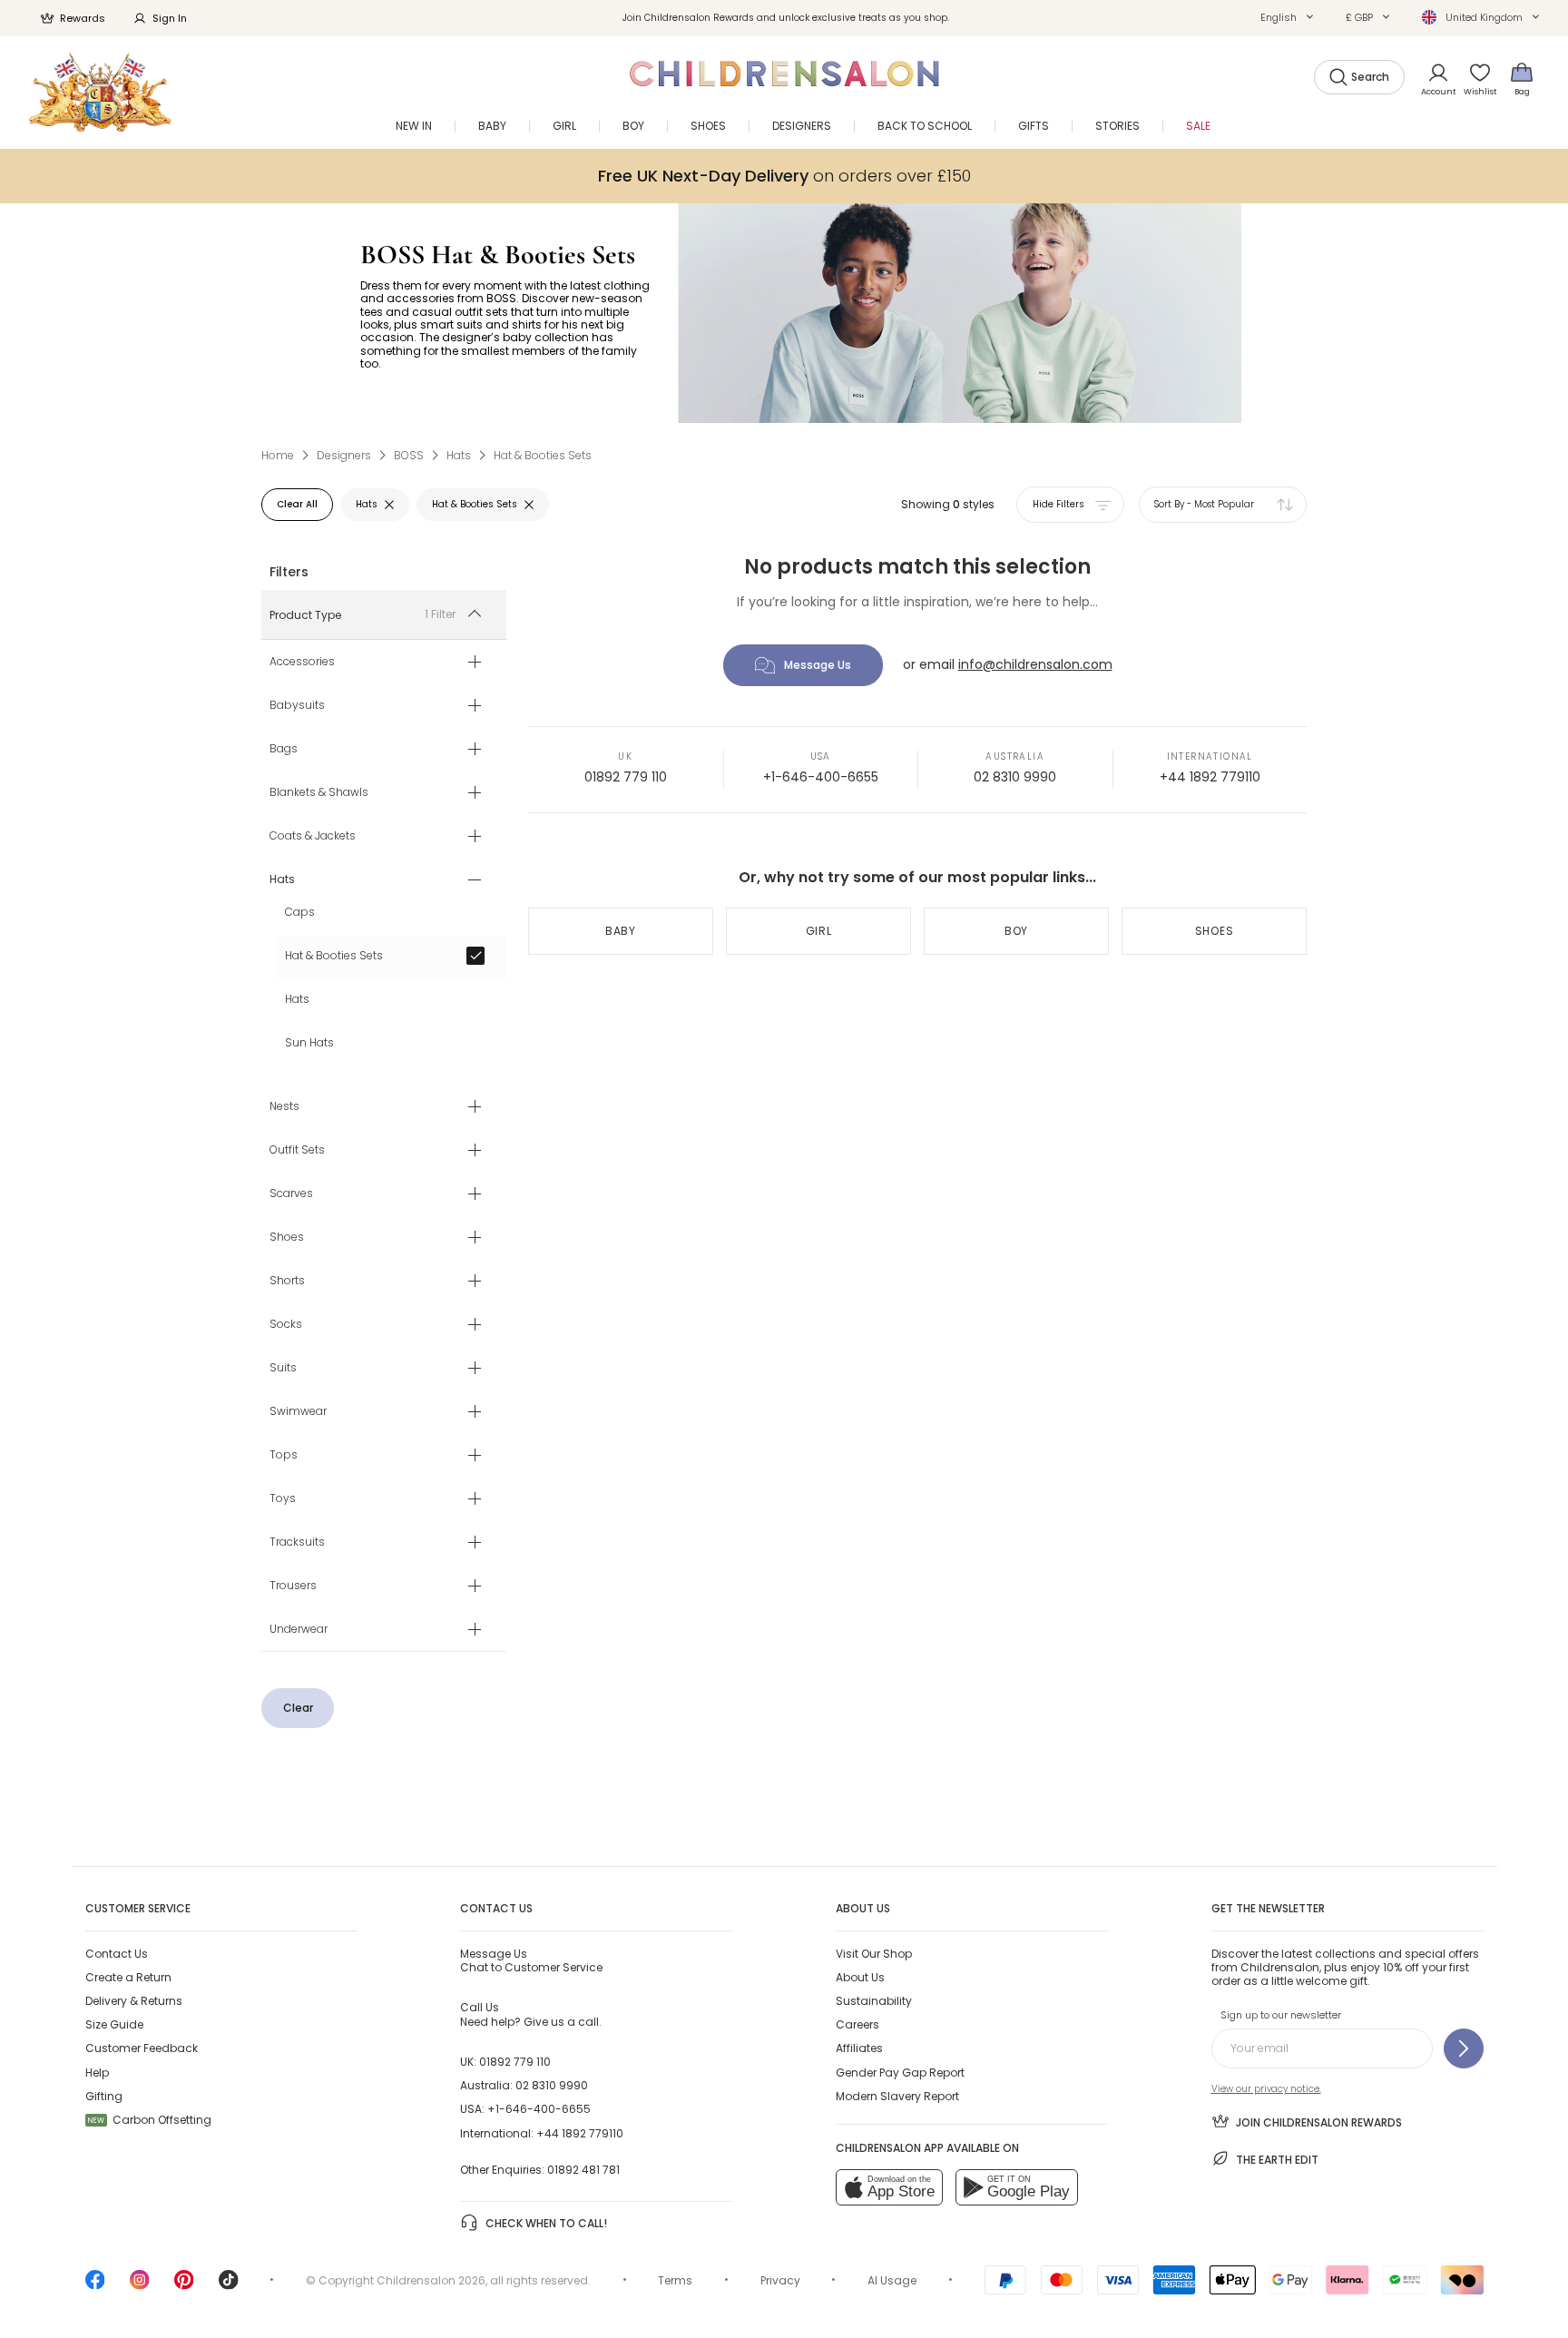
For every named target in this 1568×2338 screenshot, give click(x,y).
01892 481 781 (583, 2170)
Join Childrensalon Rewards (1319, 2122)
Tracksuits (297, 1543)
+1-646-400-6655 (821, 777)
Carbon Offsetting (150, 2120)
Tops (284, 1456)
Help (97, 2073)
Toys (283, 1499)
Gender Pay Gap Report (900, 2073)
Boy (1016, 931)
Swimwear (298, 1412)
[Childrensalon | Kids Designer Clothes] (100, 92)
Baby (621, 931)
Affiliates (859, 2048)
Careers (857, 2024)
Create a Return (128, 1977)
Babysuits (297, 706)
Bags (284, 750)
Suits (283, 1369)
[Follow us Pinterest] (184, 2286)
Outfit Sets (297, 1151)
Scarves (291, 1194)
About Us (860, 1977)
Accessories (302, 663)
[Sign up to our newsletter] (1464, 2048)
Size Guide (114, 2024)
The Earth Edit (1277, 2160)
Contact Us (117, 1954)
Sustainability (874, 2001)
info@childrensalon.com (1035, 664)
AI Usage (892, 2280)
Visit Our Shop (874, 1954)
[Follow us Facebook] (95, 2286)
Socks (286, 1325)
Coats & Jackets (313, 837)
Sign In (170, 18)
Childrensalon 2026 (431, 2280)
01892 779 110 (626, 777)
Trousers (293, 1586)
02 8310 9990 (1015, 777)
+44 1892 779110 (1210, 777)
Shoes (287, 1238)
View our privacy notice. (1266, 2089)
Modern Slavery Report (897, 2096)
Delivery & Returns (134, 2001)
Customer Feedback (142, 2048)
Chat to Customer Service (531, 1960)
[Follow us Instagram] (140, 2286)
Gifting (104, 2096)
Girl (819, 931)
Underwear (299, 1630)
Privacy (780, 2280)
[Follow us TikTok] (229, 2286)
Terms (675, 2280)
